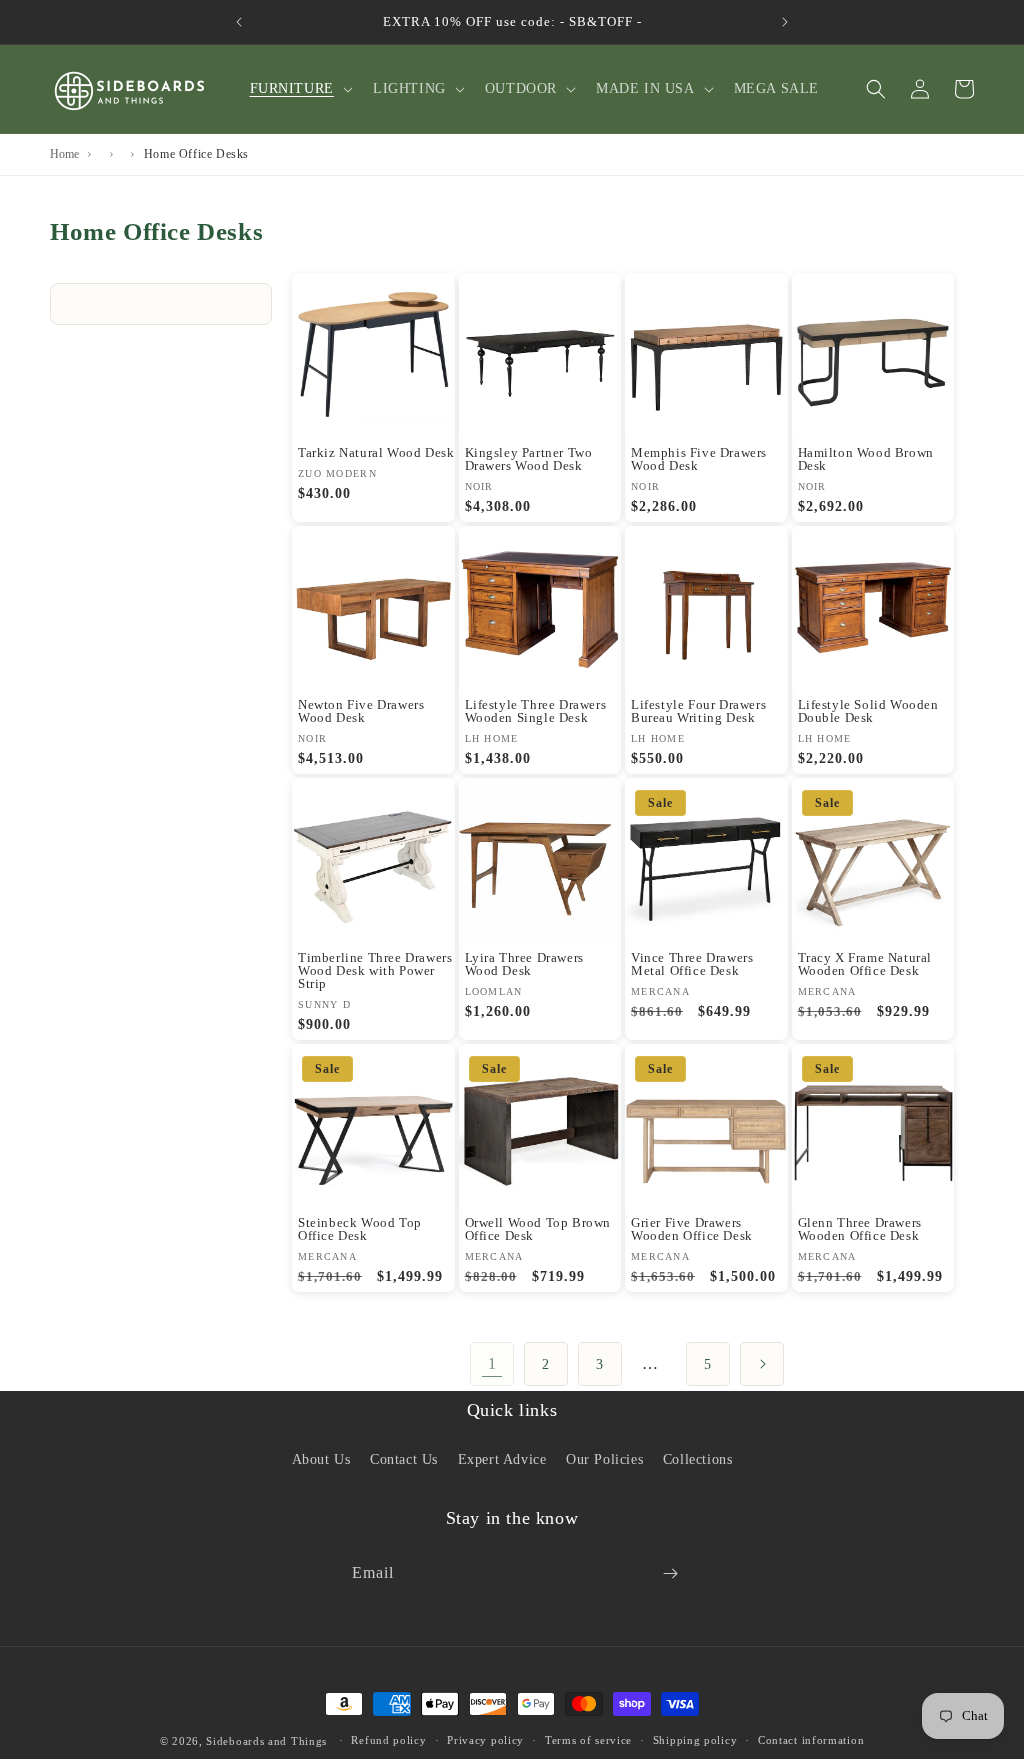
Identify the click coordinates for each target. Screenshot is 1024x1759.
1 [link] (492, 1363)
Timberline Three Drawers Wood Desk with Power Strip (375, 970)
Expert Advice (502, 1459)
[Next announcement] (785, 22)
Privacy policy (485, 1740)
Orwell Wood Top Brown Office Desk (538, 1229)
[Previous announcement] (239, 22)
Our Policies (604, 1459)
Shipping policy (695, 1740)
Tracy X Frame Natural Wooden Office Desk (865, 964)
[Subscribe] (670, 1573)
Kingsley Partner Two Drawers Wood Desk (529, 459)
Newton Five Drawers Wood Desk (361, 711)
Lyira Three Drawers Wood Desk (524, 964)
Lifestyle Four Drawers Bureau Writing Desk (698, 711)
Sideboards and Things (266, 1741)
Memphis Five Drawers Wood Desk (699, 459)
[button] (299, 89)
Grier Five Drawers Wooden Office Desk (692, 1229)
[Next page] (762, 1364)
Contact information (811, 1740)
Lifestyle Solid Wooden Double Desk (868, 711)
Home (64, 154)
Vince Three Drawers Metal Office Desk (692, 964)
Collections (698, 1459)
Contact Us (404, 1459)
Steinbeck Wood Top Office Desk (360, 1229)
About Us (321, 1459)
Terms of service (588, 1740)
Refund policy (388, 1740)
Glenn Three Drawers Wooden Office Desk (860, 1229)
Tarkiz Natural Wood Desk (376, 452)
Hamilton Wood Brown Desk (866, 459)
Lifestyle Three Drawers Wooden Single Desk (536, 711)
